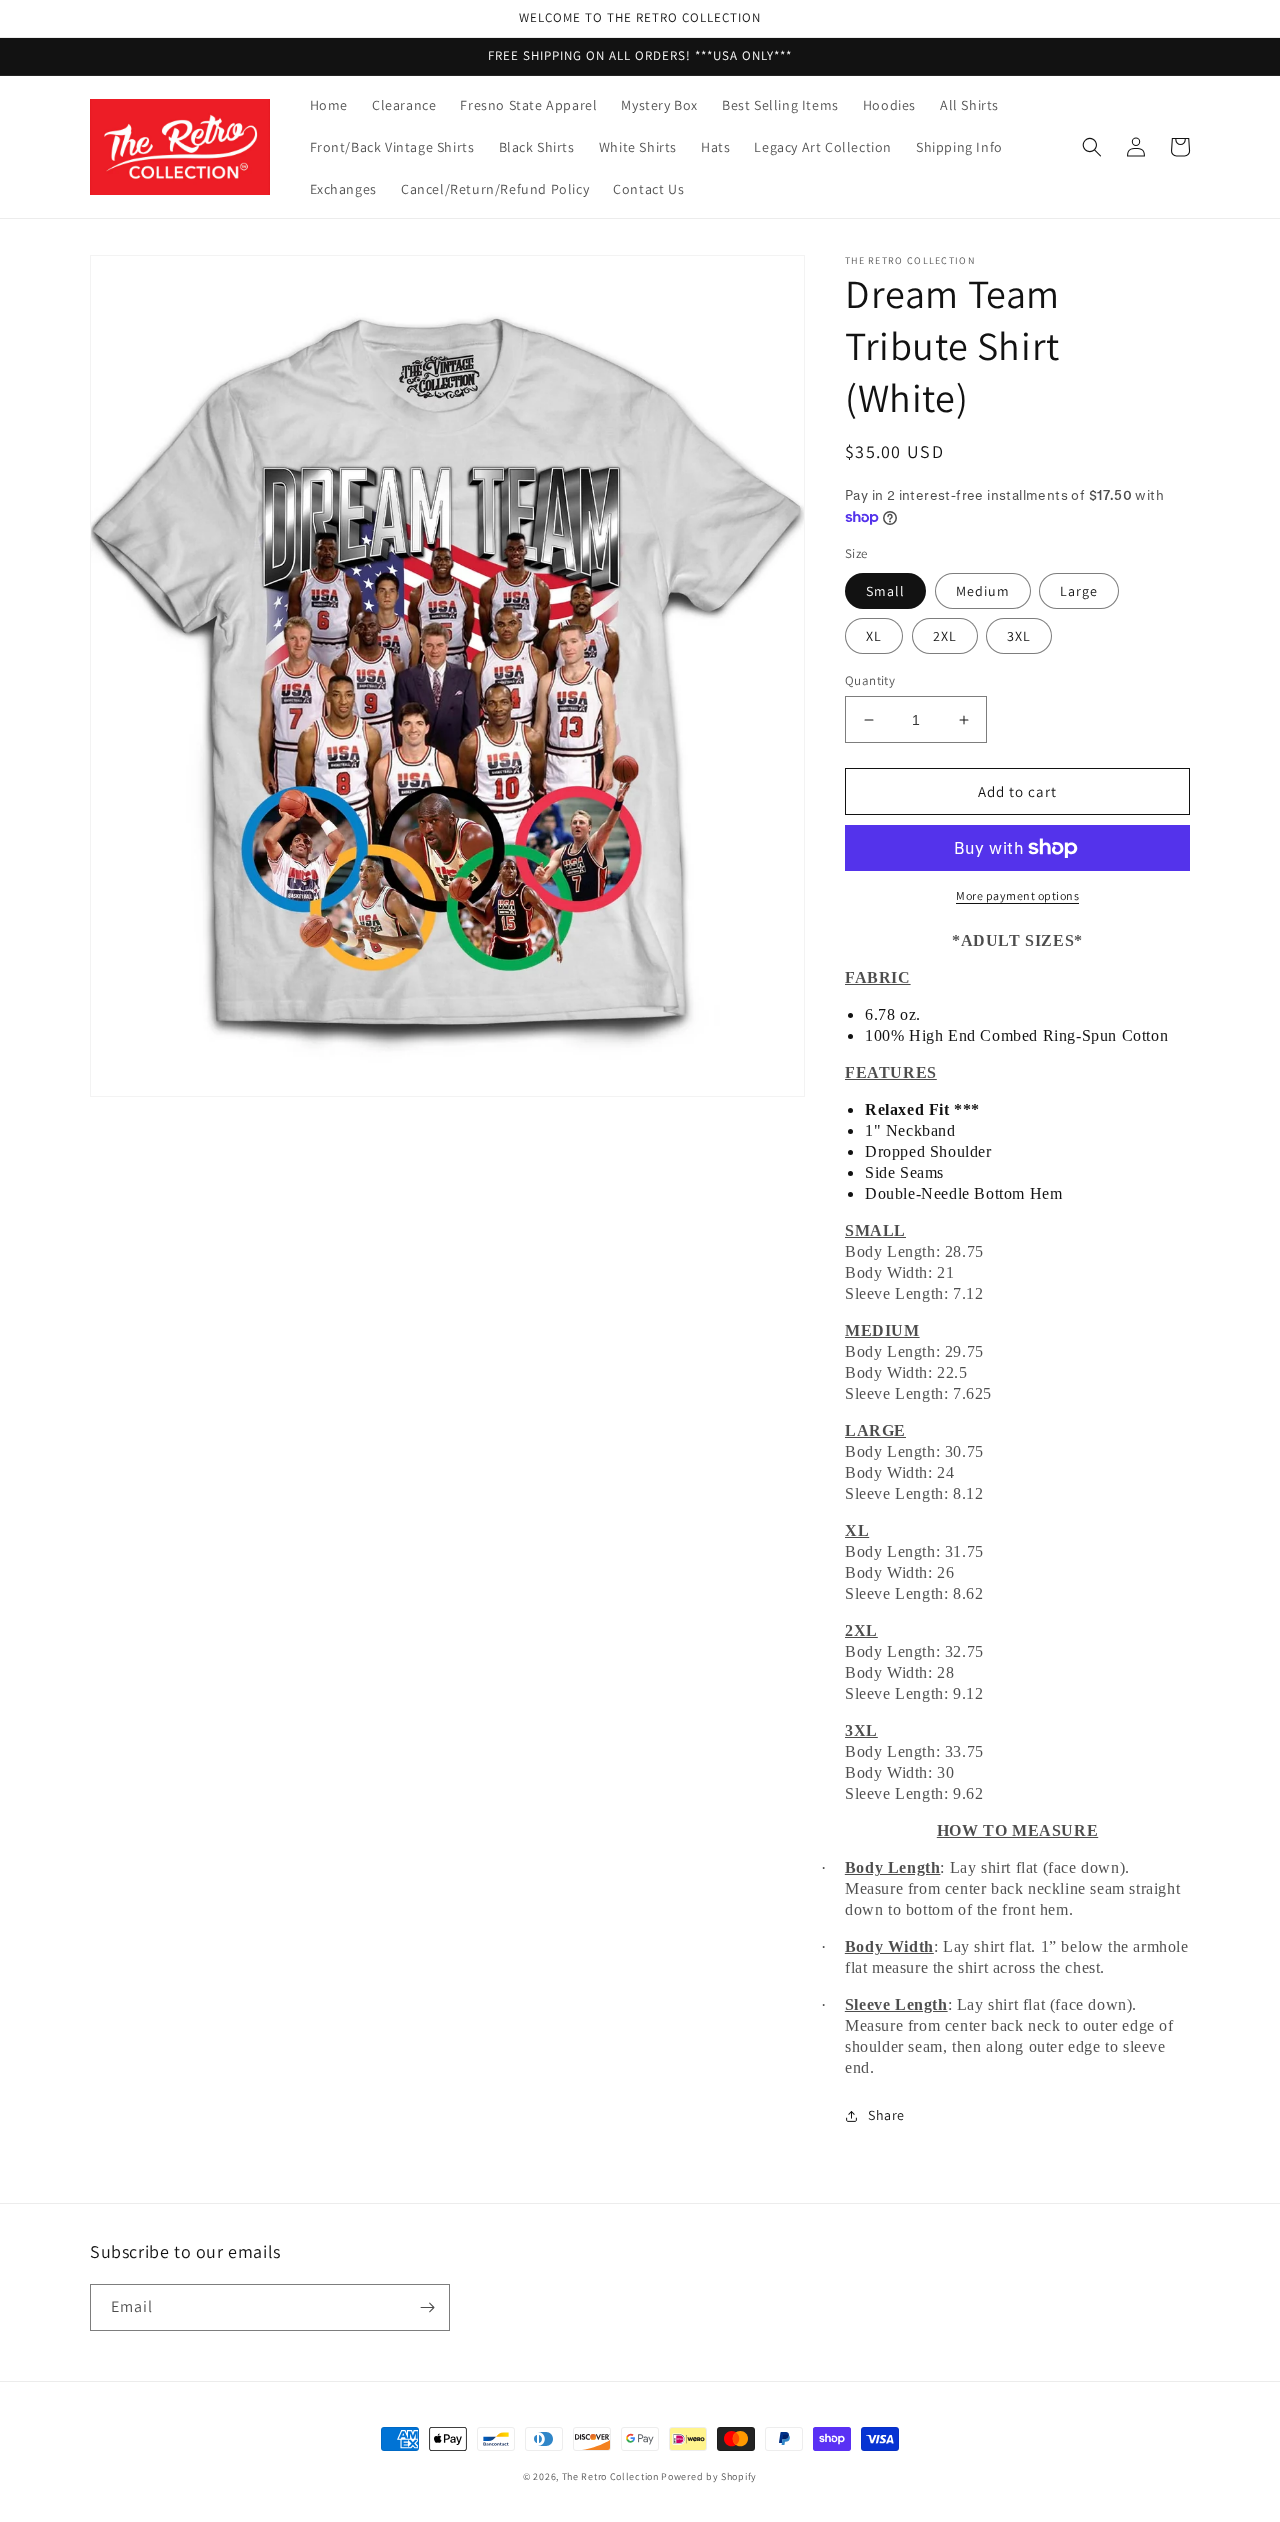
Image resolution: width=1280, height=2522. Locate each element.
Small (885, 591)
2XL (945, 636)
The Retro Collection (610, 2476)
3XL (1019, 636)
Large (1079, 591)
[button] (1092, 147)
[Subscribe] (427, 2307)
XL (874, 636)
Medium (983, 591)
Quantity (870, 680)
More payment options (1017, 895)
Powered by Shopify (709, 2476)
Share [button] (886, 2115)
